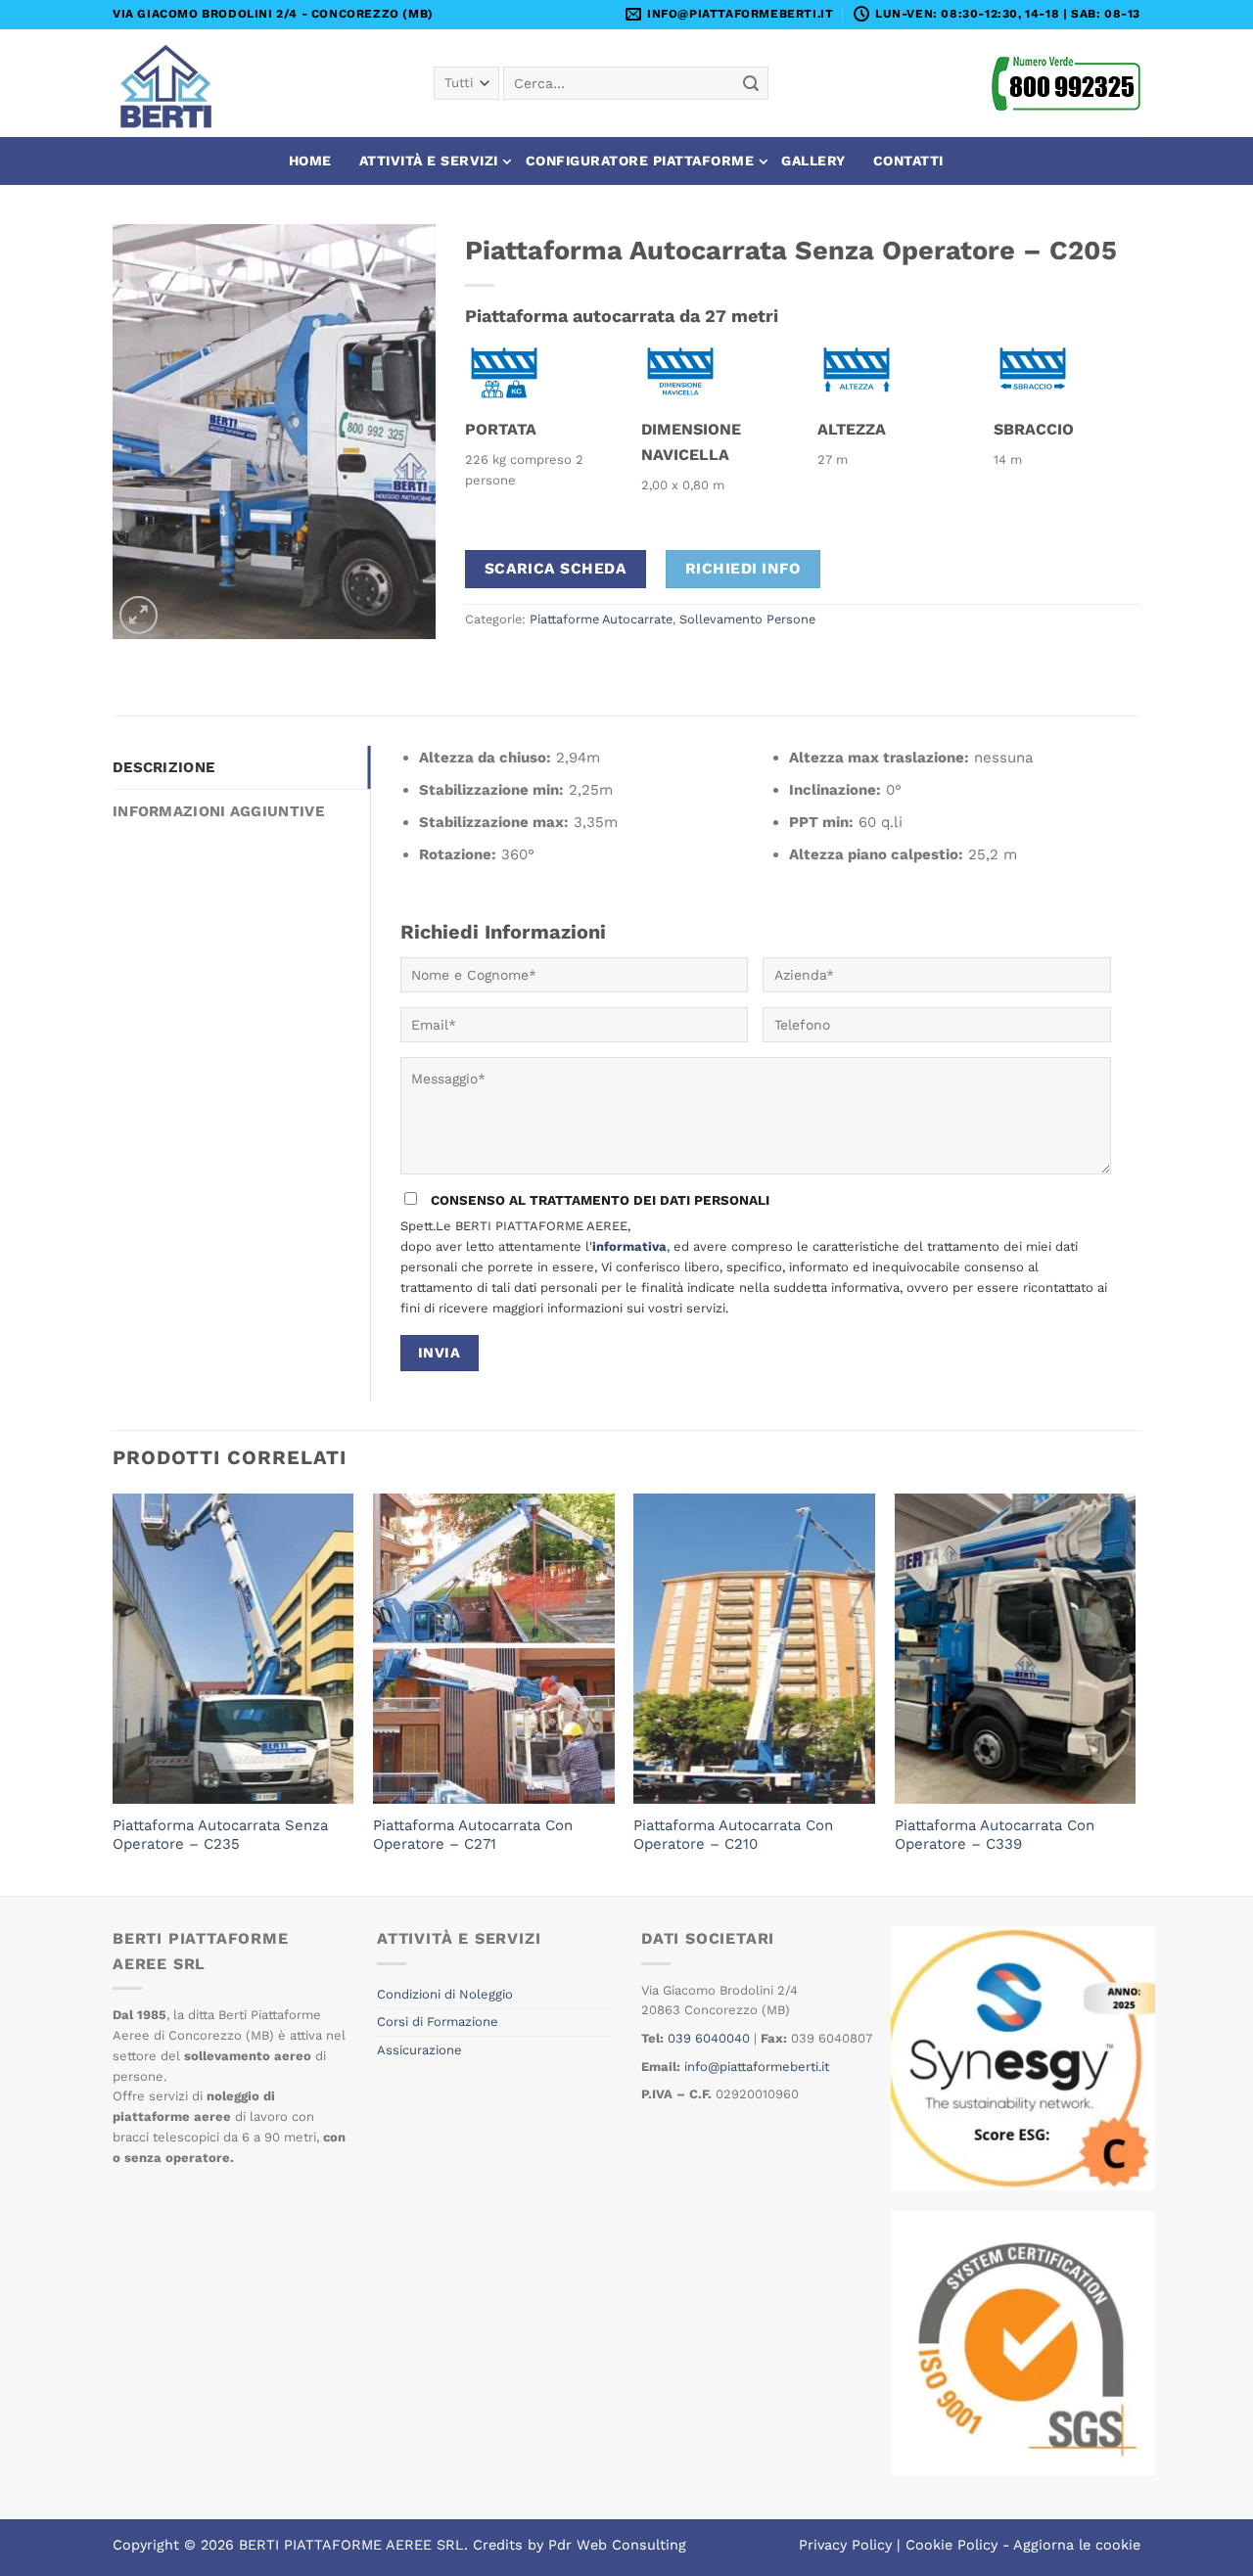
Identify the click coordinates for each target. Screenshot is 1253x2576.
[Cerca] (751, 83)
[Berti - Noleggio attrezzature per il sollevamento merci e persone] (174, 83)
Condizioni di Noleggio (445, 1994)
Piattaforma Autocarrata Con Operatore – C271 (473, 1835)
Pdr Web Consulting (617, 2545)
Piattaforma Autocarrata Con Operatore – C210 (733, 1835)
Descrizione (163, 767)
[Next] (1135, 1693)
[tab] (241, 767)
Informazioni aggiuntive (218, 811)
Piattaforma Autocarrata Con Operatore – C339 (995, 1835)
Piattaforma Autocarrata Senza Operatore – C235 (220, 1835)
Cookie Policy (951, 2545)
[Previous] (114, 1693)
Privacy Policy (845, 2545)
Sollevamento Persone (747, 619)
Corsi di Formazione (438, 2022)
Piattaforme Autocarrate (601, 619)
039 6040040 (709, 2038)
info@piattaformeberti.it (757, 2067)
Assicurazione (419, 2050)
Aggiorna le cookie (1077, 2545)
